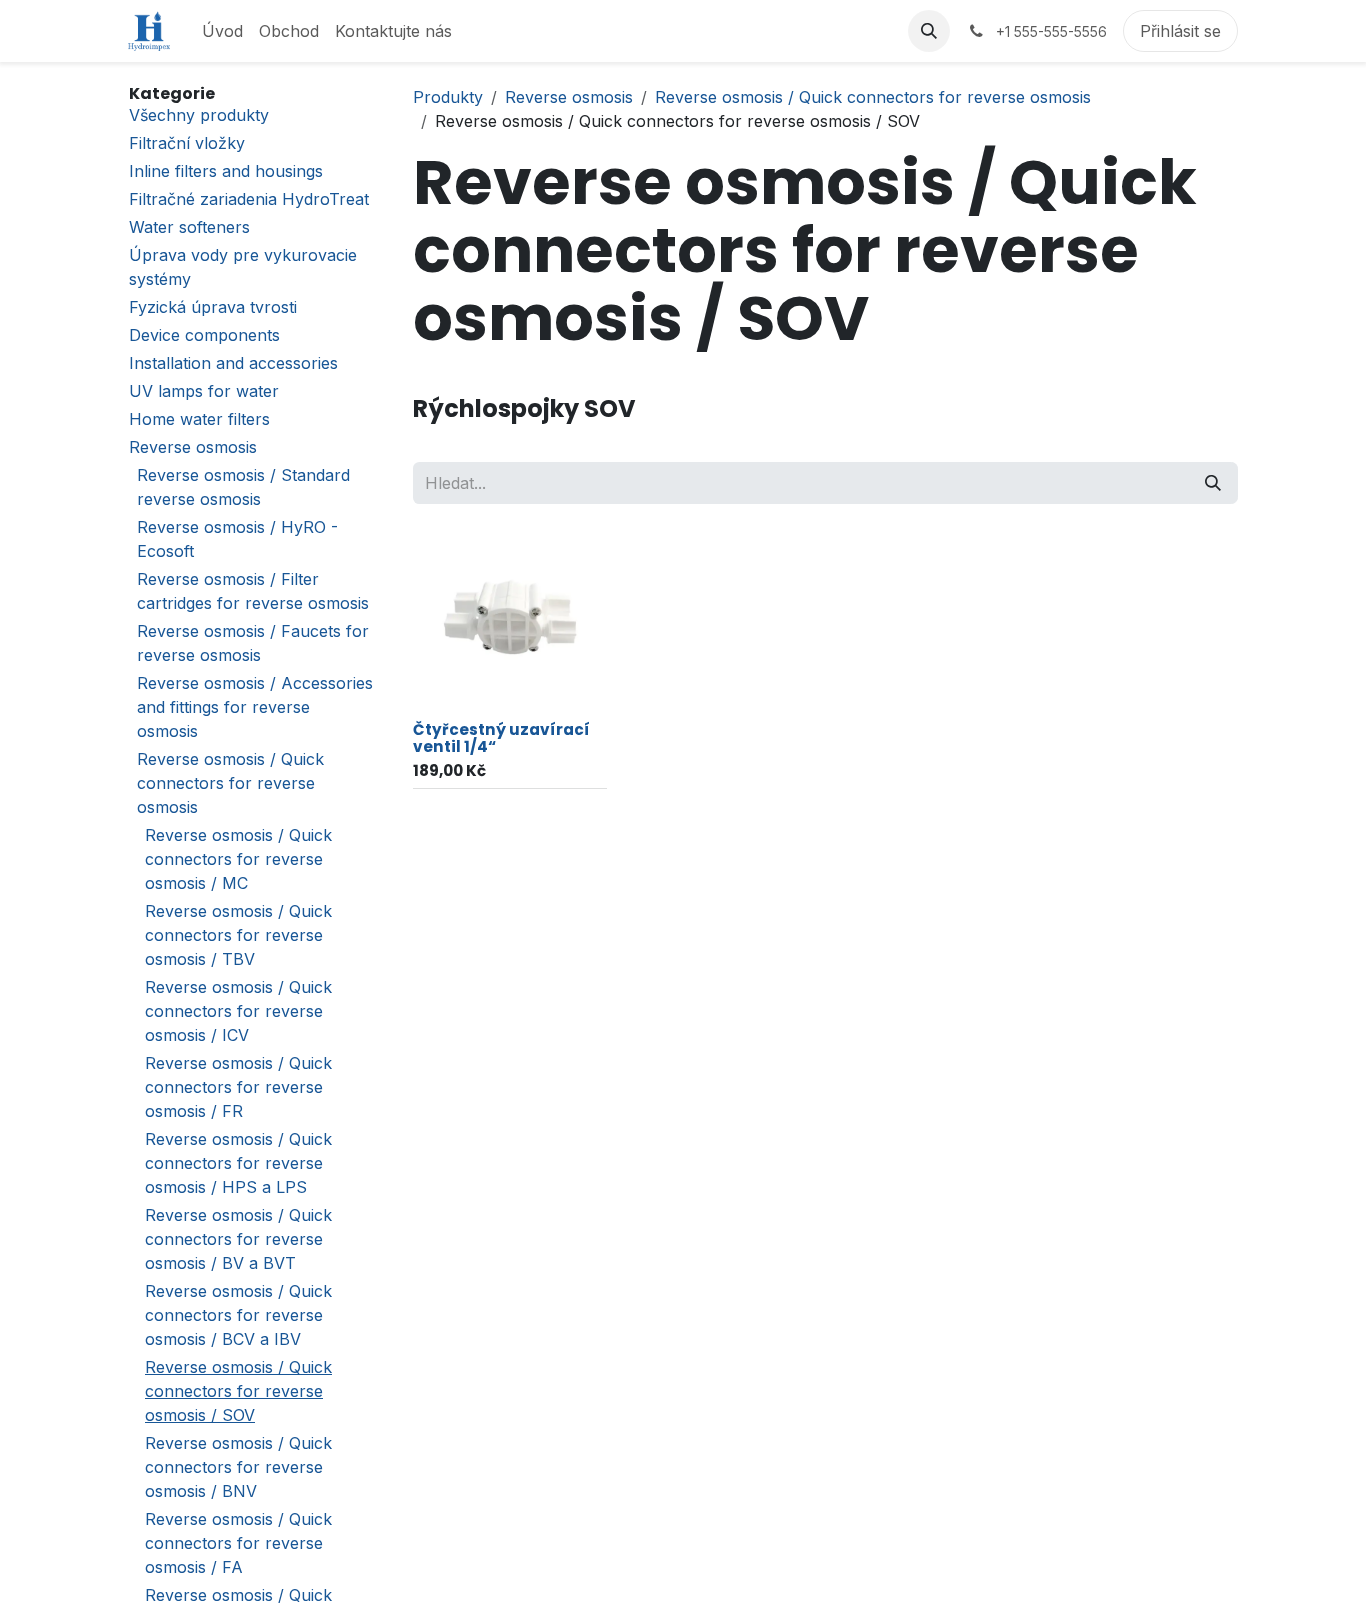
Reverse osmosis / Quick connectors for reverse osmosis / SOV (238, 1391)
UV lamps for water (204, 391)
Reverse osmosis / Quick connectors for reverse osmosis (230, 783)
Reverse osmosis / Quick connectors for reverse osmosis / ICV (238, 1011)
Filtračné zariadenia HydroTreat (249, 199)
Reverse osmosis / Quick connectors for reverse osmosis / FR (238, 1087)
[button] (929, 31)
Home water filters (199, 419)
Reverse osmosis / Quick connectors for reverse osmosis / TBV (238, 935)
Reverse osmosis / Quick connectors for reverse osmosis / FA (238, 1543)
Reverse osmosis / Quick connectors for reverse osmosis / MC (238, 859)
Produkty (448, 97)
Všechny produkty (199, 115)
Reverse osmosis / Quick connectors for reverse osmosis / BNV (238, 1467)
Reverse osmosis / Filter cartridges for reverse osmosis (253, 591)
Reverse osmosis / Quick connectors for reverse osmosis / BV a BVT (238, 1239)
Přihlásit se (1180, 31)
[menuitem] (222, 31)
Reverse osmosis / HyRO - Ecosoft (237, 539)
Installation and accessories (233, 363)
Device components (204, 335)
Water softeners (189, 227)
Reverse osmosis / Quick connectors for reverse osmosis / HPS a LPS (238, 1163)
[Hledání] (1213, 483)
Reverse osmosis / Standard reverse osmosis (243, 487)
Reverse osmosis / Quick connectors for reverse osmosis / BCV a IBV (238, 1315)
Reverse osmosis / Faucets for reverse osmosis (253, 643)
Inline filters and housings (226, 171)
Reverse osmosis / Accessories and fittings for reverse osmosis (255, 707)
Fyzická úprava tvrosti (213, 307)
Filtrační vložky (187, 143)
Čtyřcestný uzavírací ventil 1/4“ (501, 738)
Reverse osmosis (193, 447)
